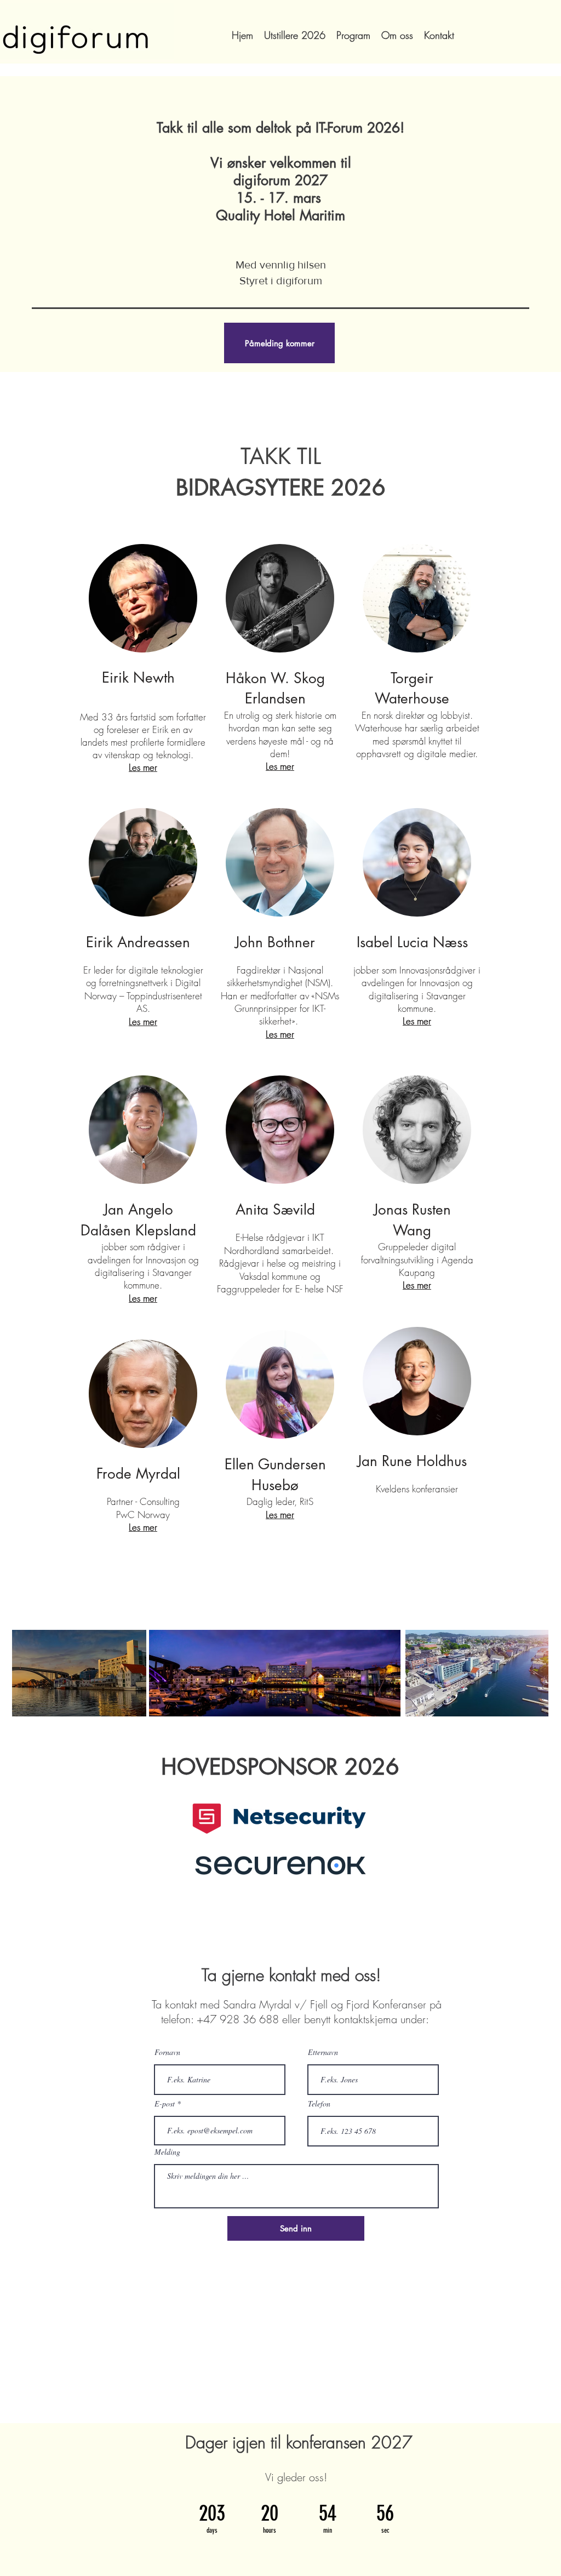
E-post (165, 2104)
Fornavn (167, 2052)
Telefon (319, 2104)
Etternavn (323, 2052)
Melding (167, 2152)
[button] (279, 343)
